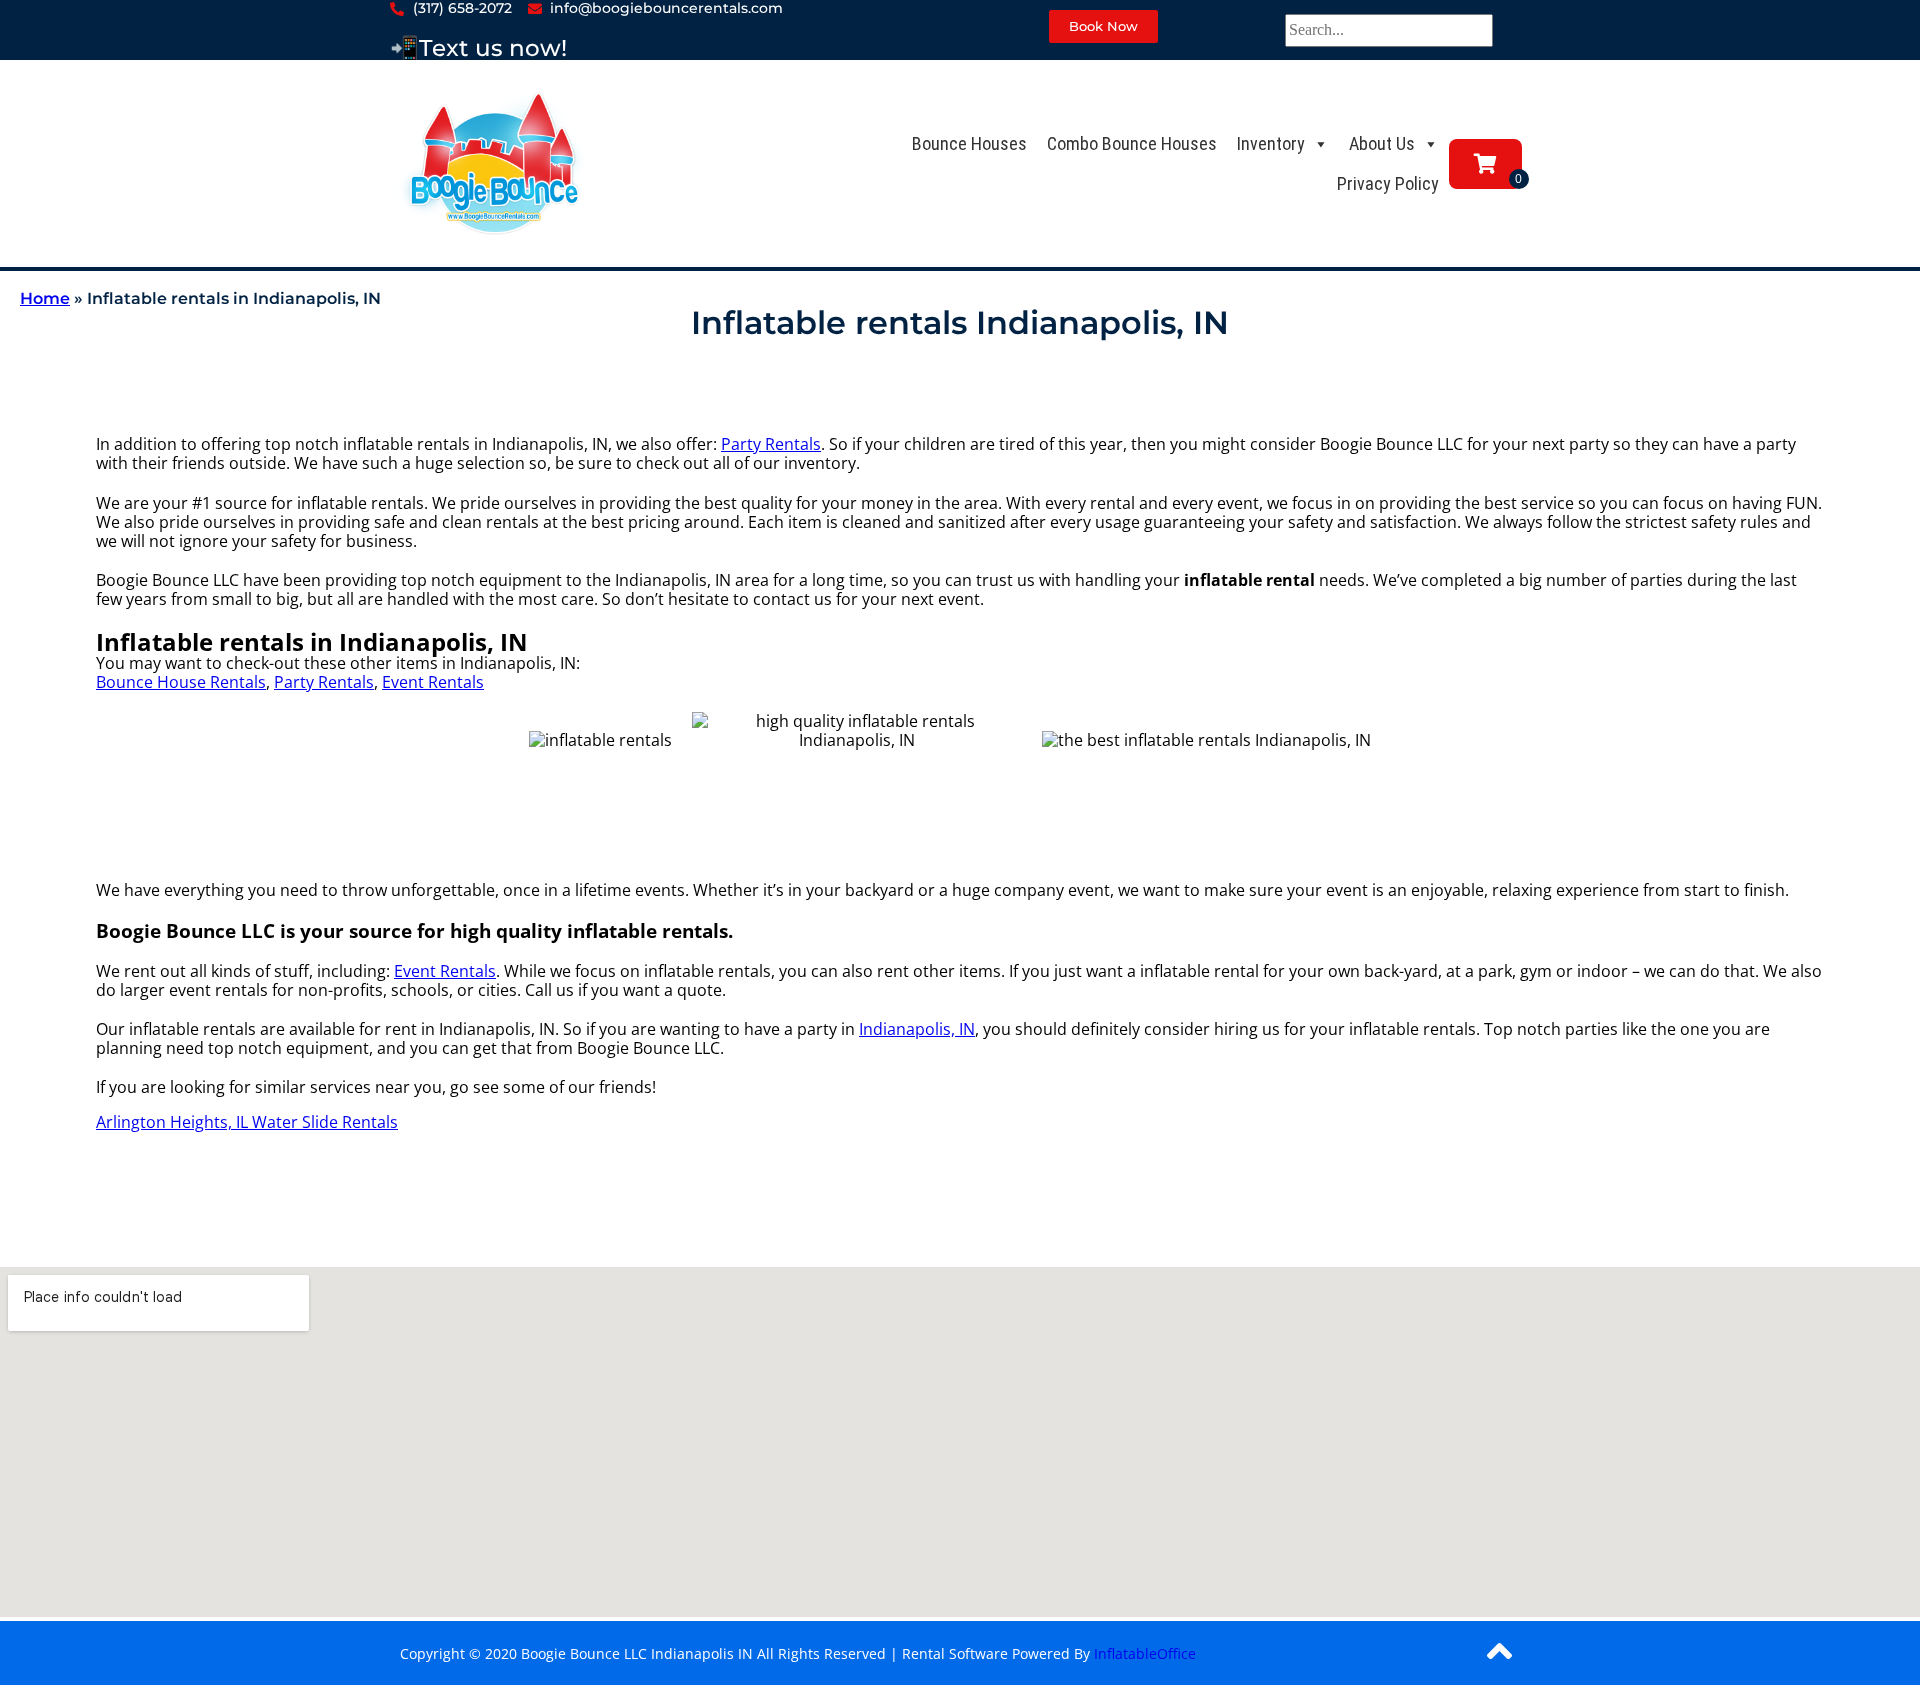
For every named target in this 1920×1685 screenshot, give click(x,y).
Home (45, 298)
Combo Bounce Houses (1132, 143)
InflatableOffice (1145, 1653)
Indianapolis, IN (917, 1029)
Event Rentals (433, 682)
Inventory (1271, 143)
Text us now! (493, 48)
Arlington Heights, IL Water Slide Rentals (247, 1122)
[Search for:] (1389, 29)
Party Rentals (771, 444)
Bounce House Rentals (181, 682)
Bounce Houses (969, 143)
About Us (1382, 143)
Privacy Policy (1388, 183)
